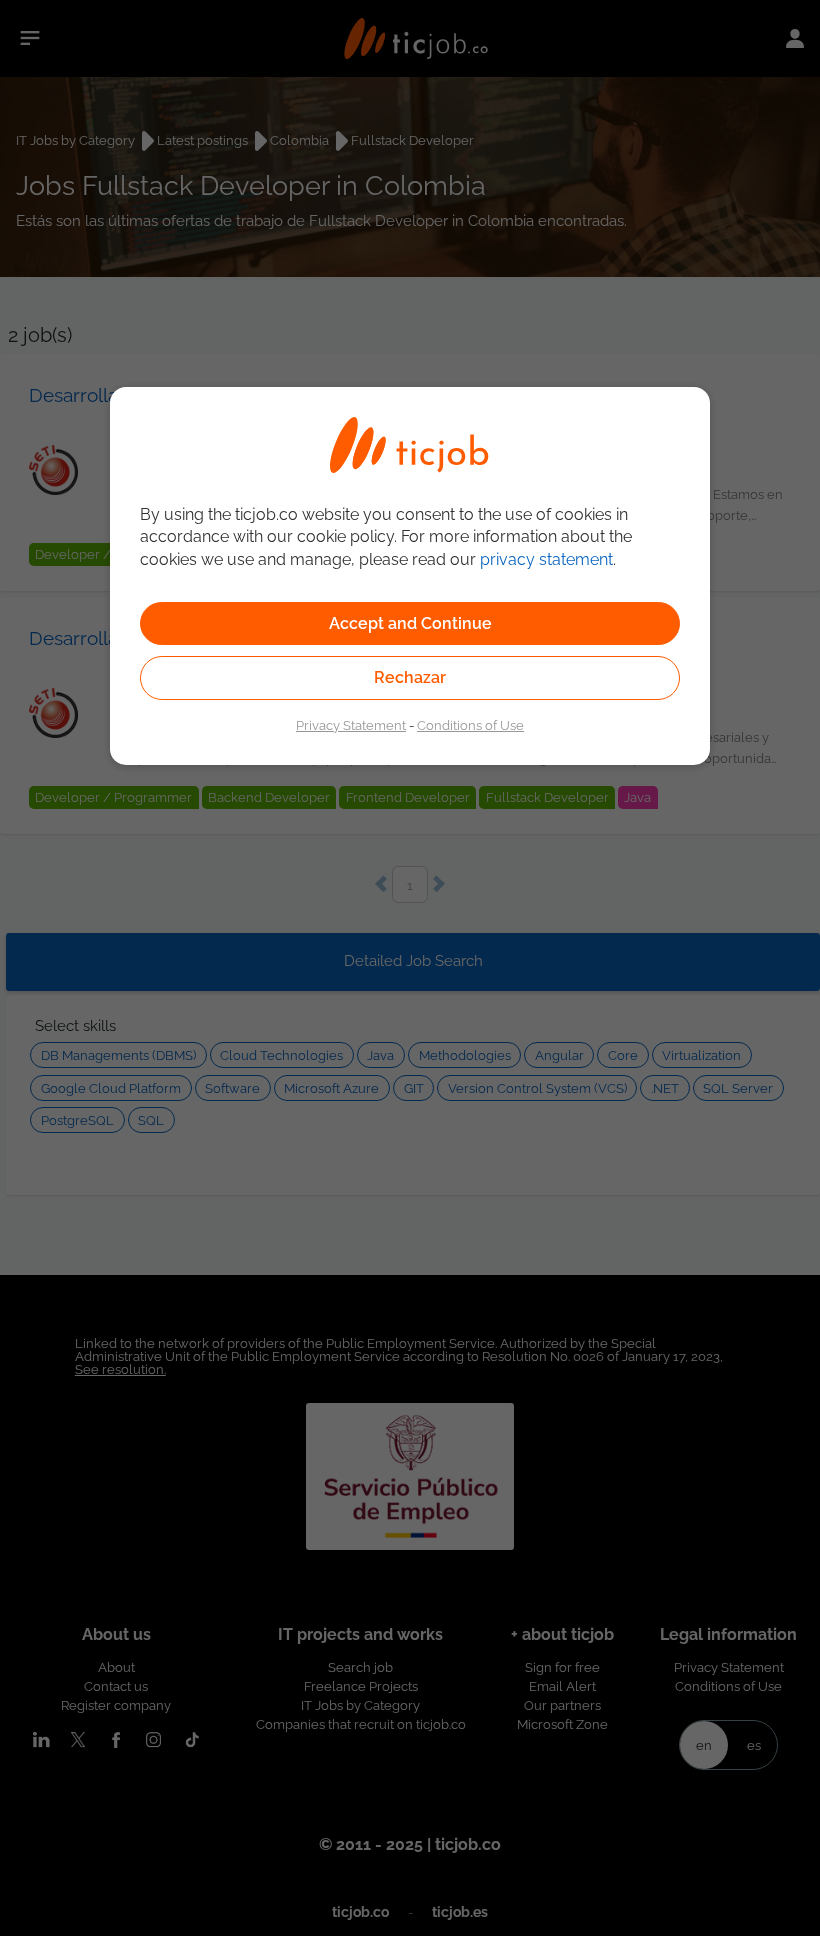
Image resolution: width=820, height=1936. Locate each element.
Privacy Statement (351, 725)
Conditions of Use (470, 725)
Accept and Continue (410, 623)
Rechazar (410, 677)
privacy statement (546, 559)
